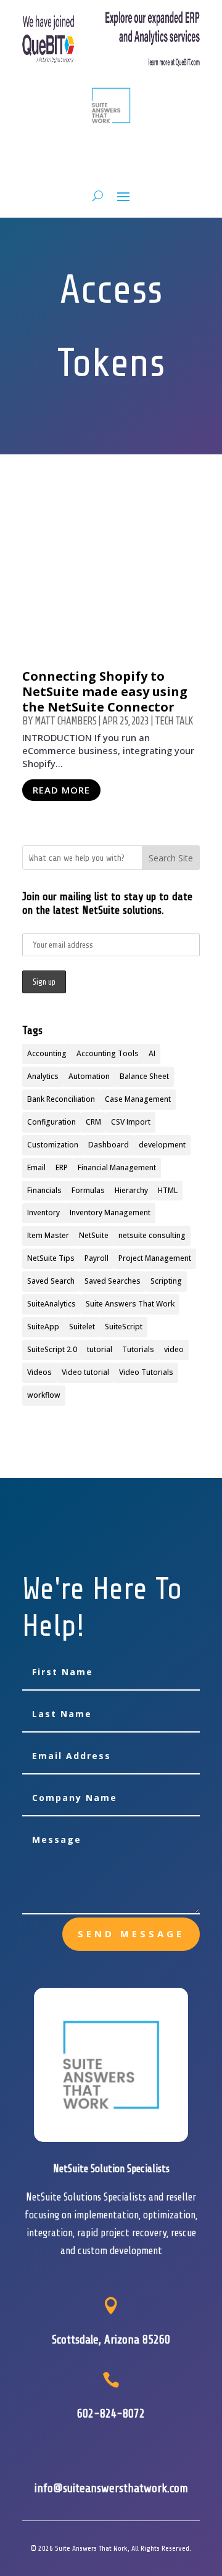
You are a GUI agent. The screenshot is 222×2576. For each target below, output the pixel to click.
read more (61, 790)
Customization (53, 1145)
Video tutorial (85, 1372)
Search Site (171, 858)
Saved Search (51, 1281)
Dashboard (109, 1145)
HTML (168, 1190)
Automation (89, 1076)
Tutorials (138, 1349)
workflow (44, 1395)
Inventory (43, 1212)
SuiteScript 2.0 (52, 1349)
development (162, 1145)
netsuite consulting (152, 1235)
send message (131, 1934)
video (174, 1349)
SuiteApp (43, 1327)
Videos (39, 1372)
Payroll (97, 1258)
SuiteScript (124, 1327)
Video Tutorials (146, 1372)
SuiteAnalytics (51, 1304)
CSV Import (131, 1122)
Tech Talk (174, 721)
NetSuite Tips (51, 1258)
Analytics (43, 1076)
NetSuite (94, 1235)
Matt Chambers (65, 721)
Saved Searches (113, 1281)
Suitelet (82, 1327)
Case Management (138, 1099)
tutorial (100, 1349)
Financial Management (117, 1167)
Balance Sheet (144, 1076)
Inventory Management (110, 1212)
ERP (62, 1167)
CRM (93, 1122)
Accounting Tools (108, 1053)
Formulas (88, 1190)
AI (152, 1053)
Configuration (51, 1122)
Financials (44, 1190)
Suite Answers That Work (130, 1304)
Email (36, 1167)
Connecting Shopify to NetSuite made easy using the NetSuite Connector (105, 691)
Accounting (47, 1053)
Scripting (166, 1281)
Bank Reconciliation (61, 1099)
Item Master (48, 1235)
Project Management (155, 1258)
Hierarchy (131, 1190)
